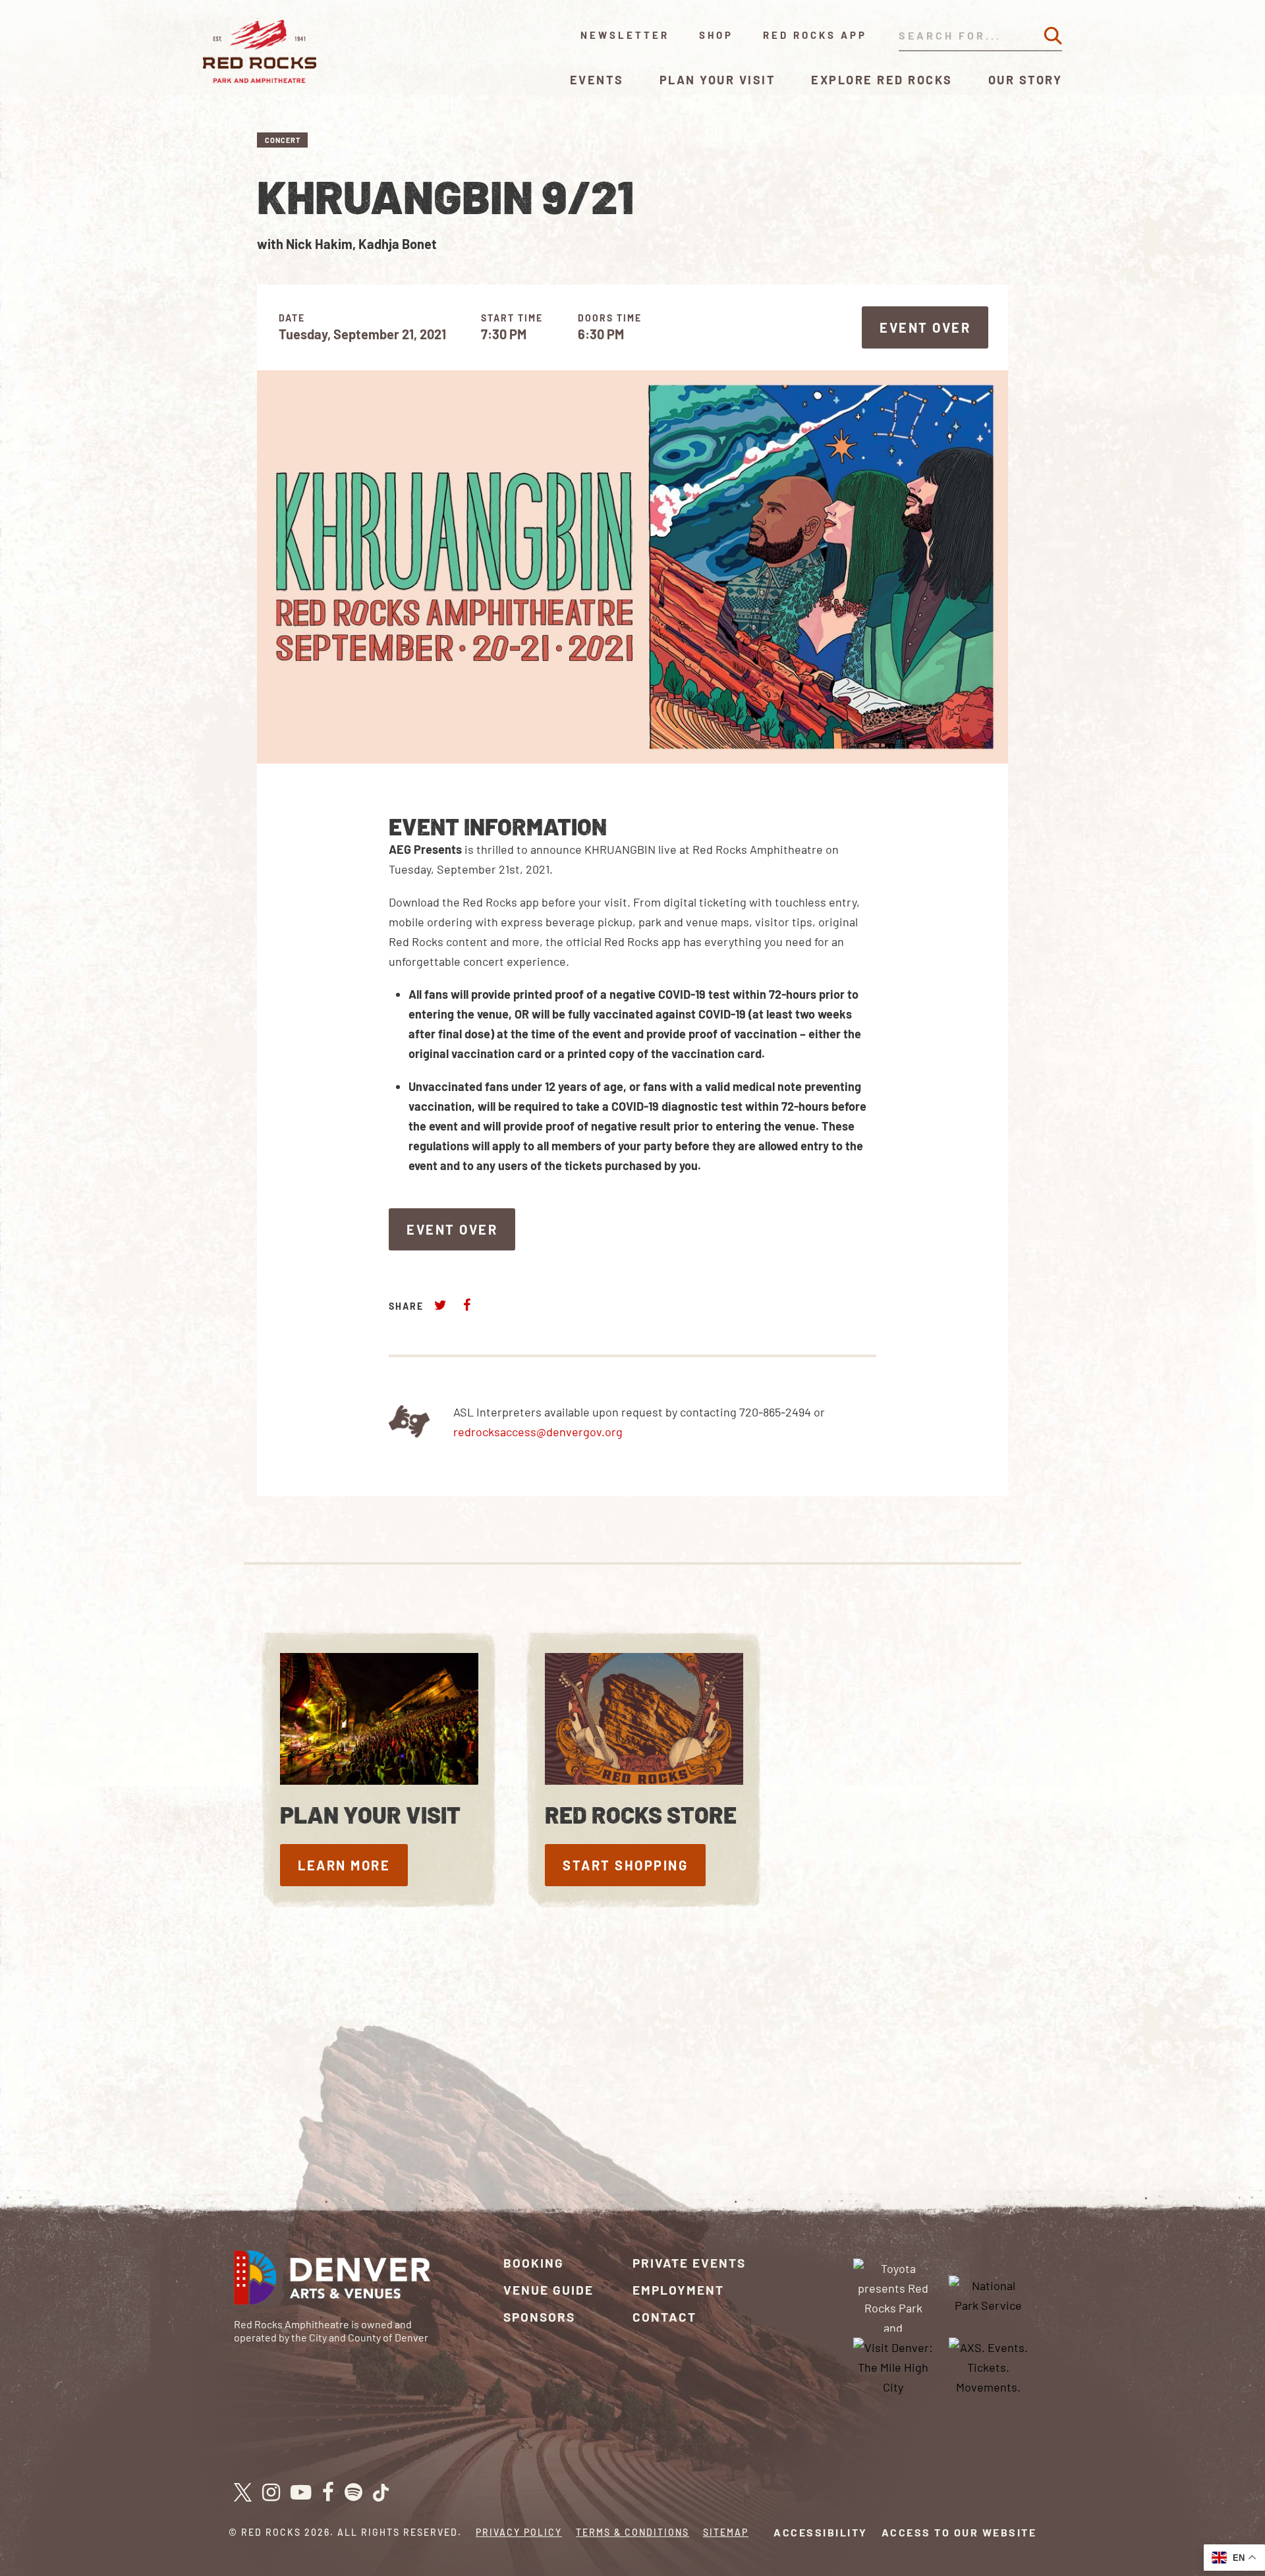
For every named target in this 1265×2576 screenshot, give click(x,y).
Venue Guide (548, 2290)
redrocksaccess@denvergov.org (538, 1432)
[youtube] (301, 2493)
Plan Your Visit (718, 80)
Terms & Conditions (632, 2532)
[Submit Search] (1053, 36)
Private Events (689, 2263)
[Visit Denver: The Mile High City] (893, 2366)
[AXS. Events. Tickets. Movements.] (988, 2366)
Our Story (1026, 80)
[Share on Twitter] (441, 1305)
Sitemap (726, 2532)
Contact (664, 2317)
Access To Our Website (959, 2532)
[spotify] (353, 2493)
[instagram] (271, 2493)
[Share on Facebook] (466, 1305)
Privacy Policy (519, 2532)
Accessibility (821, 2532)
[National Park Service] (988, 2293)
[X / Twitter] (243, 2492)
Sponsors (539, 2317)
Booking (534, 2263)
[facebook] (328, 2493)
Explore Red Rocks (882, 80)
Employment (678, 2290)
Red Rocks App (815, 35)
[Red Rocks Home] (261, 51)
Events (597, 80)
